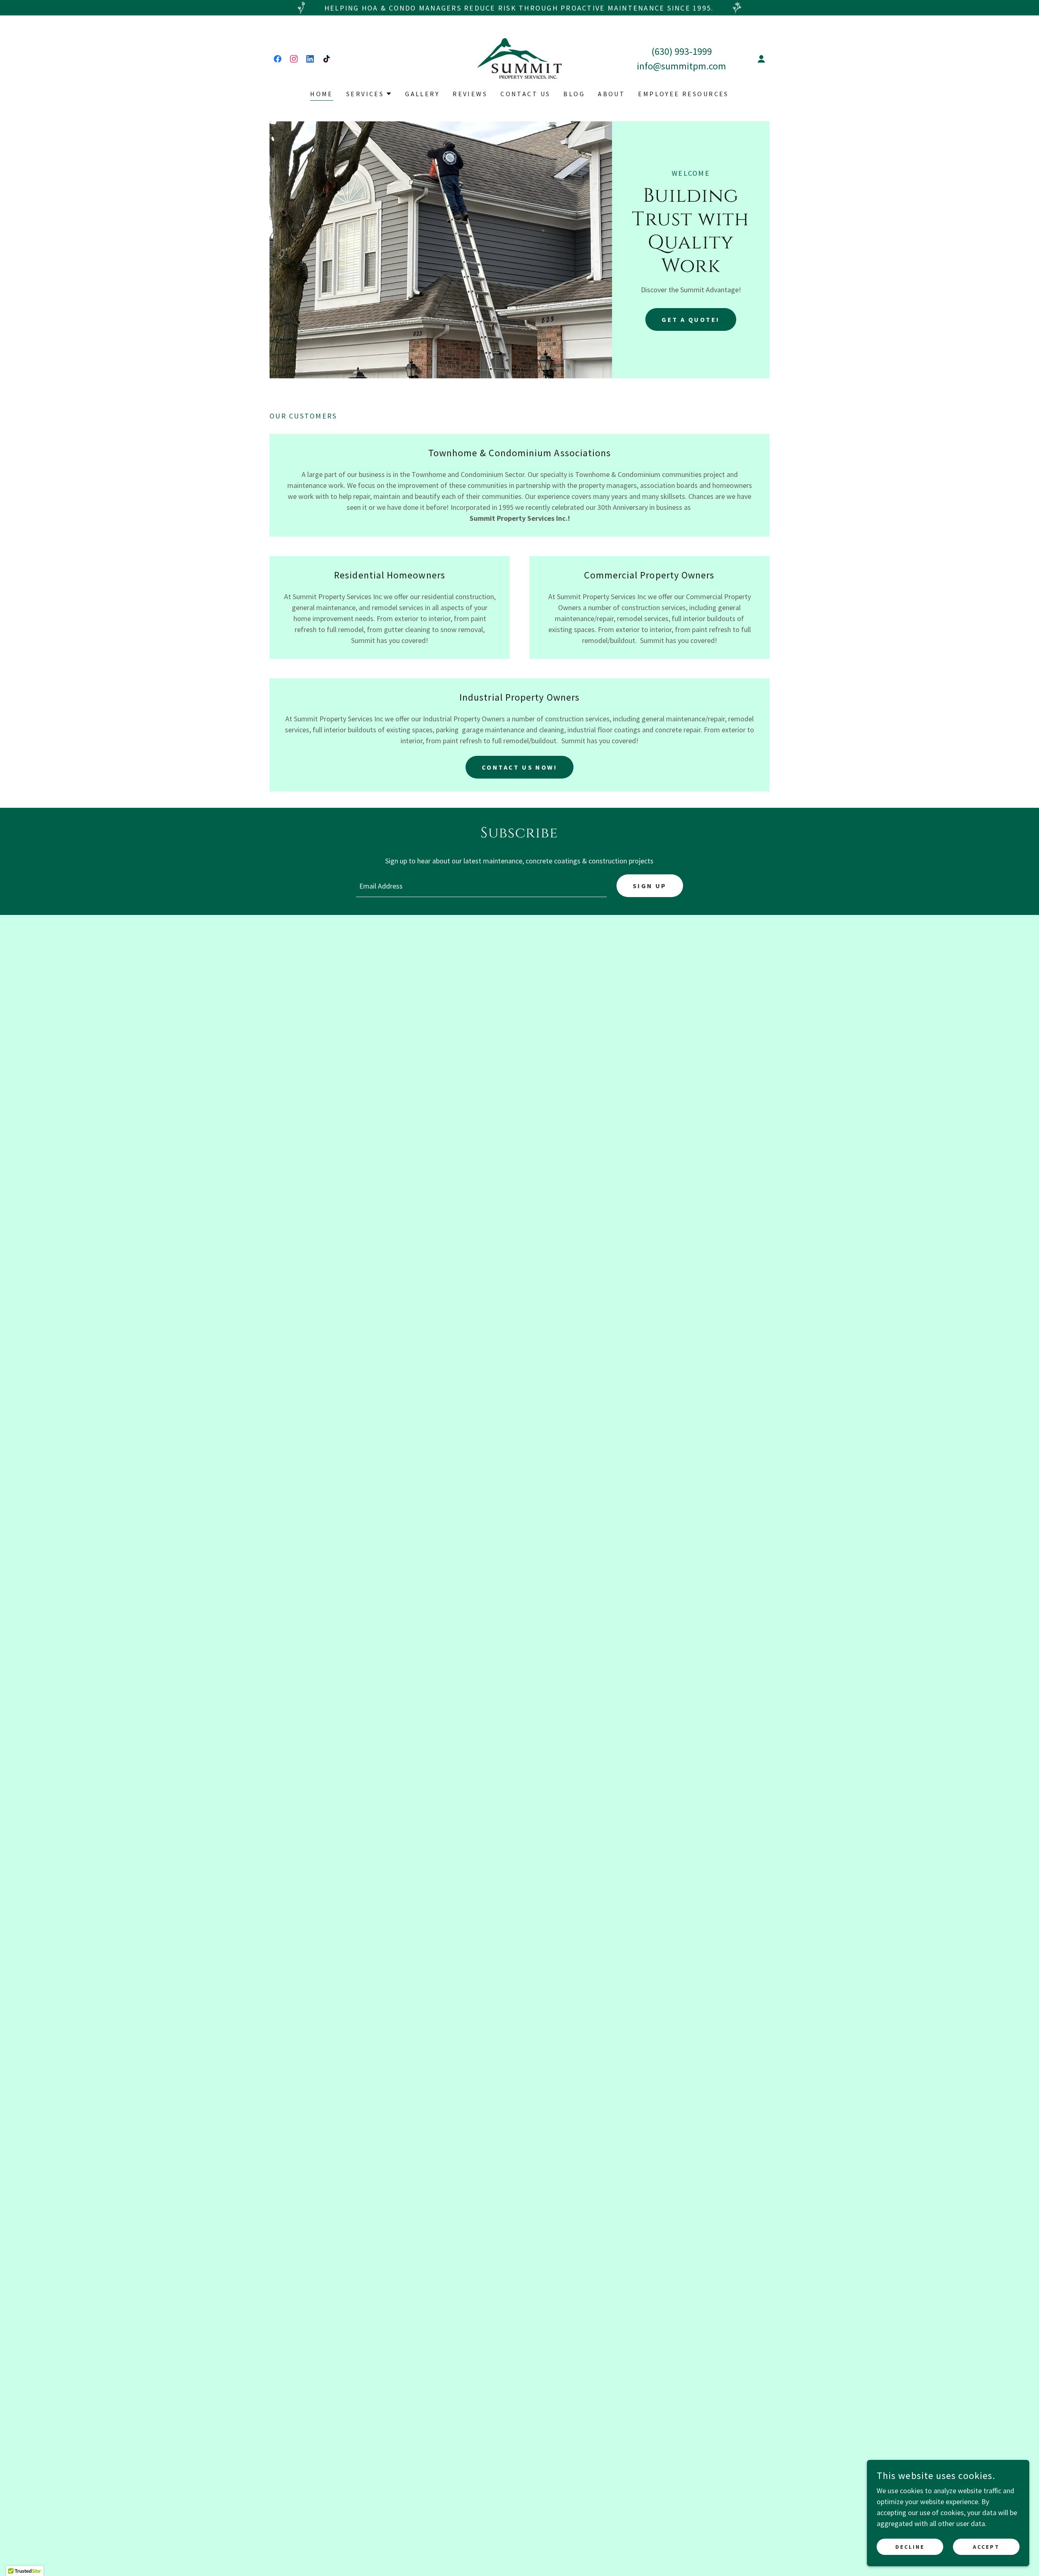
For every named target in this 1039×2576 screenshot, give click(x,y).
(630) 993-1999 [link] (682, 51)
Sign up (650, 886)
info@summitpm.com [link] (681, 66)
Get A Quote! (691, 319)
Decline (910, 2547)
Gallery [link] (422, 94)
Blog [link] (574, 94)
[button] (761, 59)
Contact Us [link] (525, 94)
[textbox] (481, 886)
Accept (986, 2547)
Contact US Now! (519, 767)
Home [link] (322, 94)
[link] (278, 59)
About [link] (611, 94)
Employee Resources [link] (683, 94)
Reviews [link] (470, 94)
